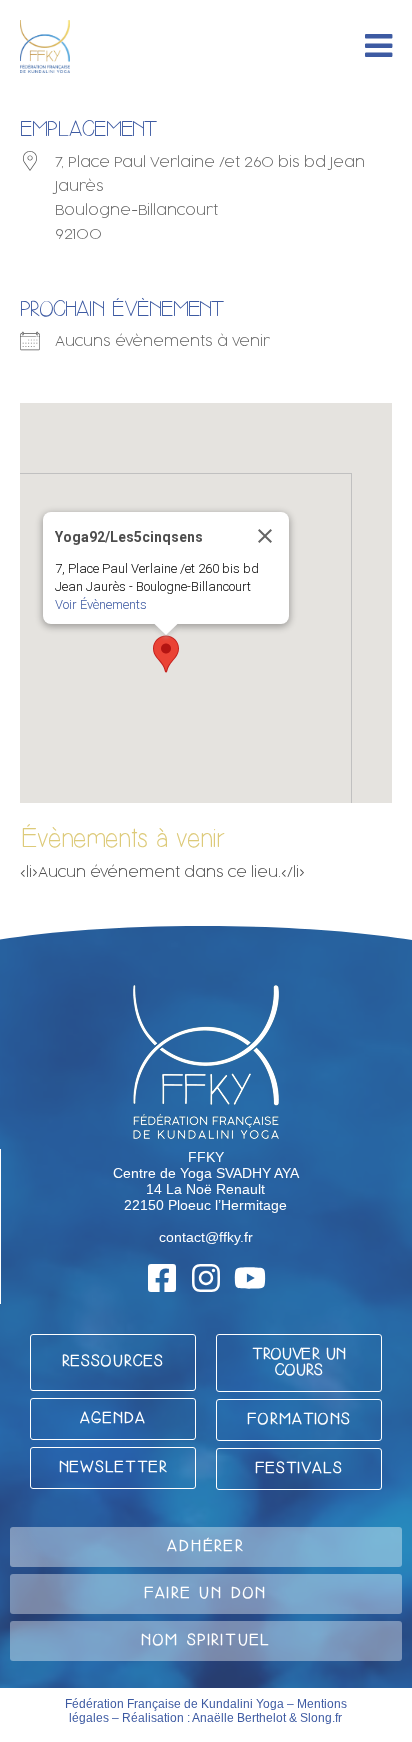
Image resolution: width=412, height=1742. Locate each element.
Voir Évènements (101, 604)
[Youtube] (250, 1278)
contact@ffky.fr (206, 1237)
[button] (166, 654)
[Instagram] (206, 1278)
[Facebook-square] (162, 1278)
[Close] (265, 536)
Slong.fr (321, 1718)
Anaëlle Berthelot (239, 1718)
